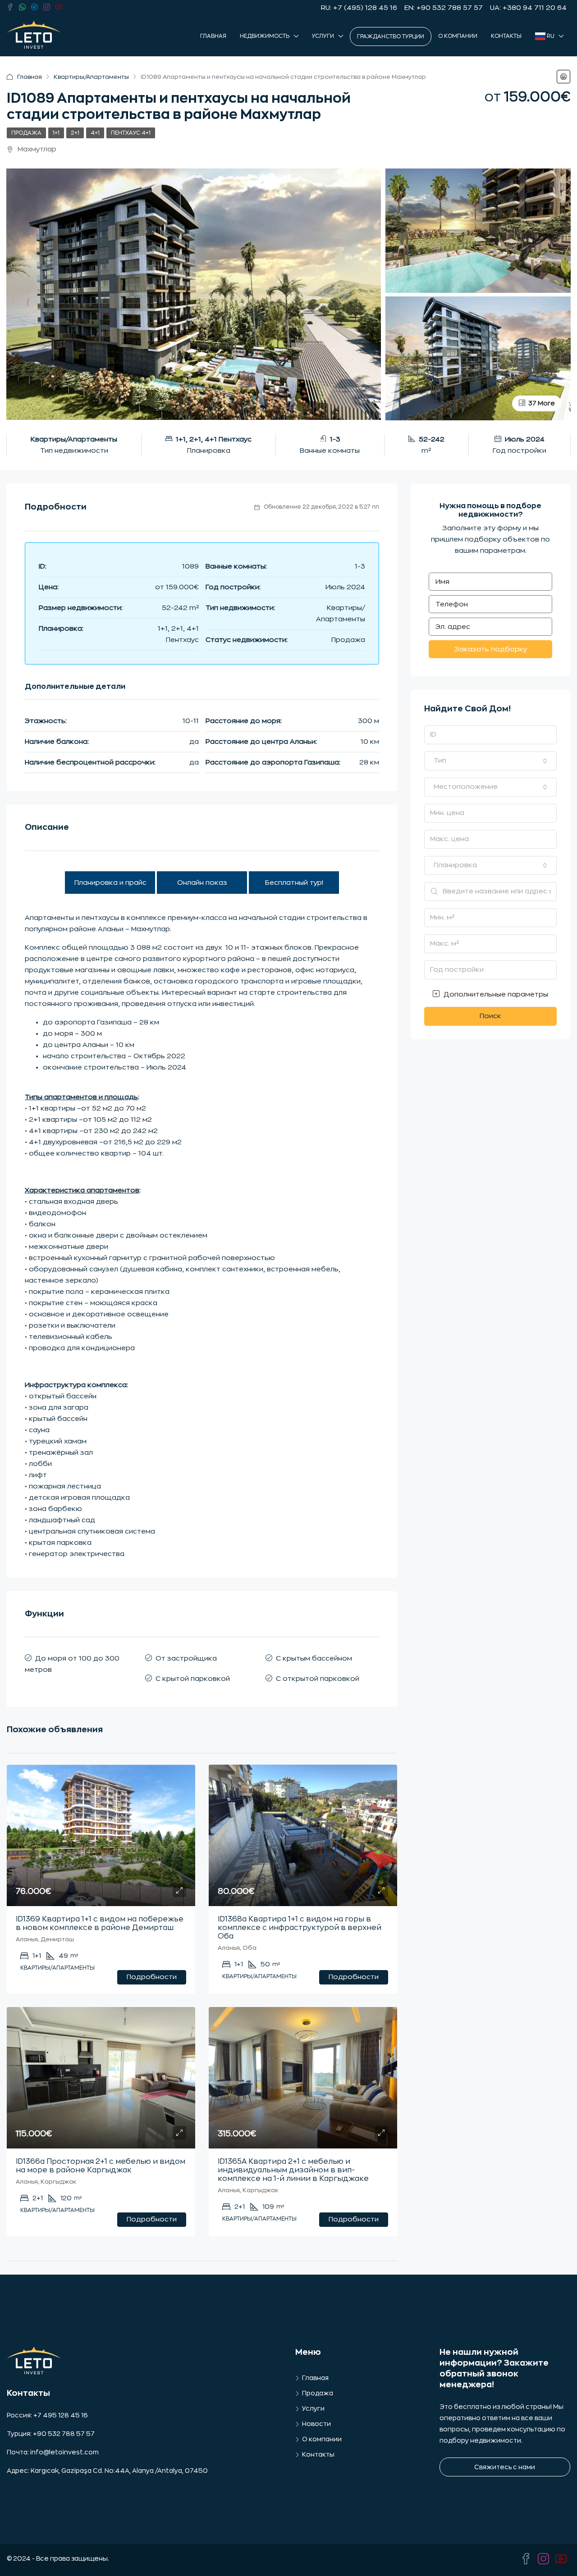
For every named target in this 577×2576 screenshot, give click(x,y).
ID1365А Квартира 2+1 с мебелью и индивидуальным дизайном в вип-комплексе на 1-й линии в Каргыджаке (293, 2170)
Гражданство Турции (391, 36)
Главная (213, 36)
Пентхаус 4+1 (131, 133)
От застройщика (186, 1659)
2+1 (75, 133)
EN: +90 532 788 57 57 (444, 8)
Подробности (152, 1977)
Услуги (323, 36)
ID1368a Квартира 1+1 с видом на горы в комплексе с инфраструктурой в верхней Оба (300, 1928)
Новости (316, 2424)
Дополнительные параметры (495, 994)
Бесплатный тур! (294, 883)
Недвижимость (265, 36)
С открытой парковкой (318, 1679)
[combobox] (490, 761)
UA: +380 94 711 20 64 (528, 8)
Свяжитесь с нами (505, 2467)
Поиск (490, 1016)
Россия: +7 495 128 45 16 (47, 2415)
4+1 (95, 133)
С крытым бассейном (314, 1659)
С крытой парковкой (193, 1679)
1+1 (56, 133)
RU (550, 36)
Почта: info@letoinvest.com (53, 2452)
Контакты (506, 36)
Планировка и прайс (110, 883)
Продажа (26, 133)
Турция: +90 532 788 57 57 (51, 2434)
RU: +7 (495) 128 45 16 (359, 8)
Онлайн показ (202, 883)
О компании (458, 36)
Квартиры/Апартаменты (91, 77)
